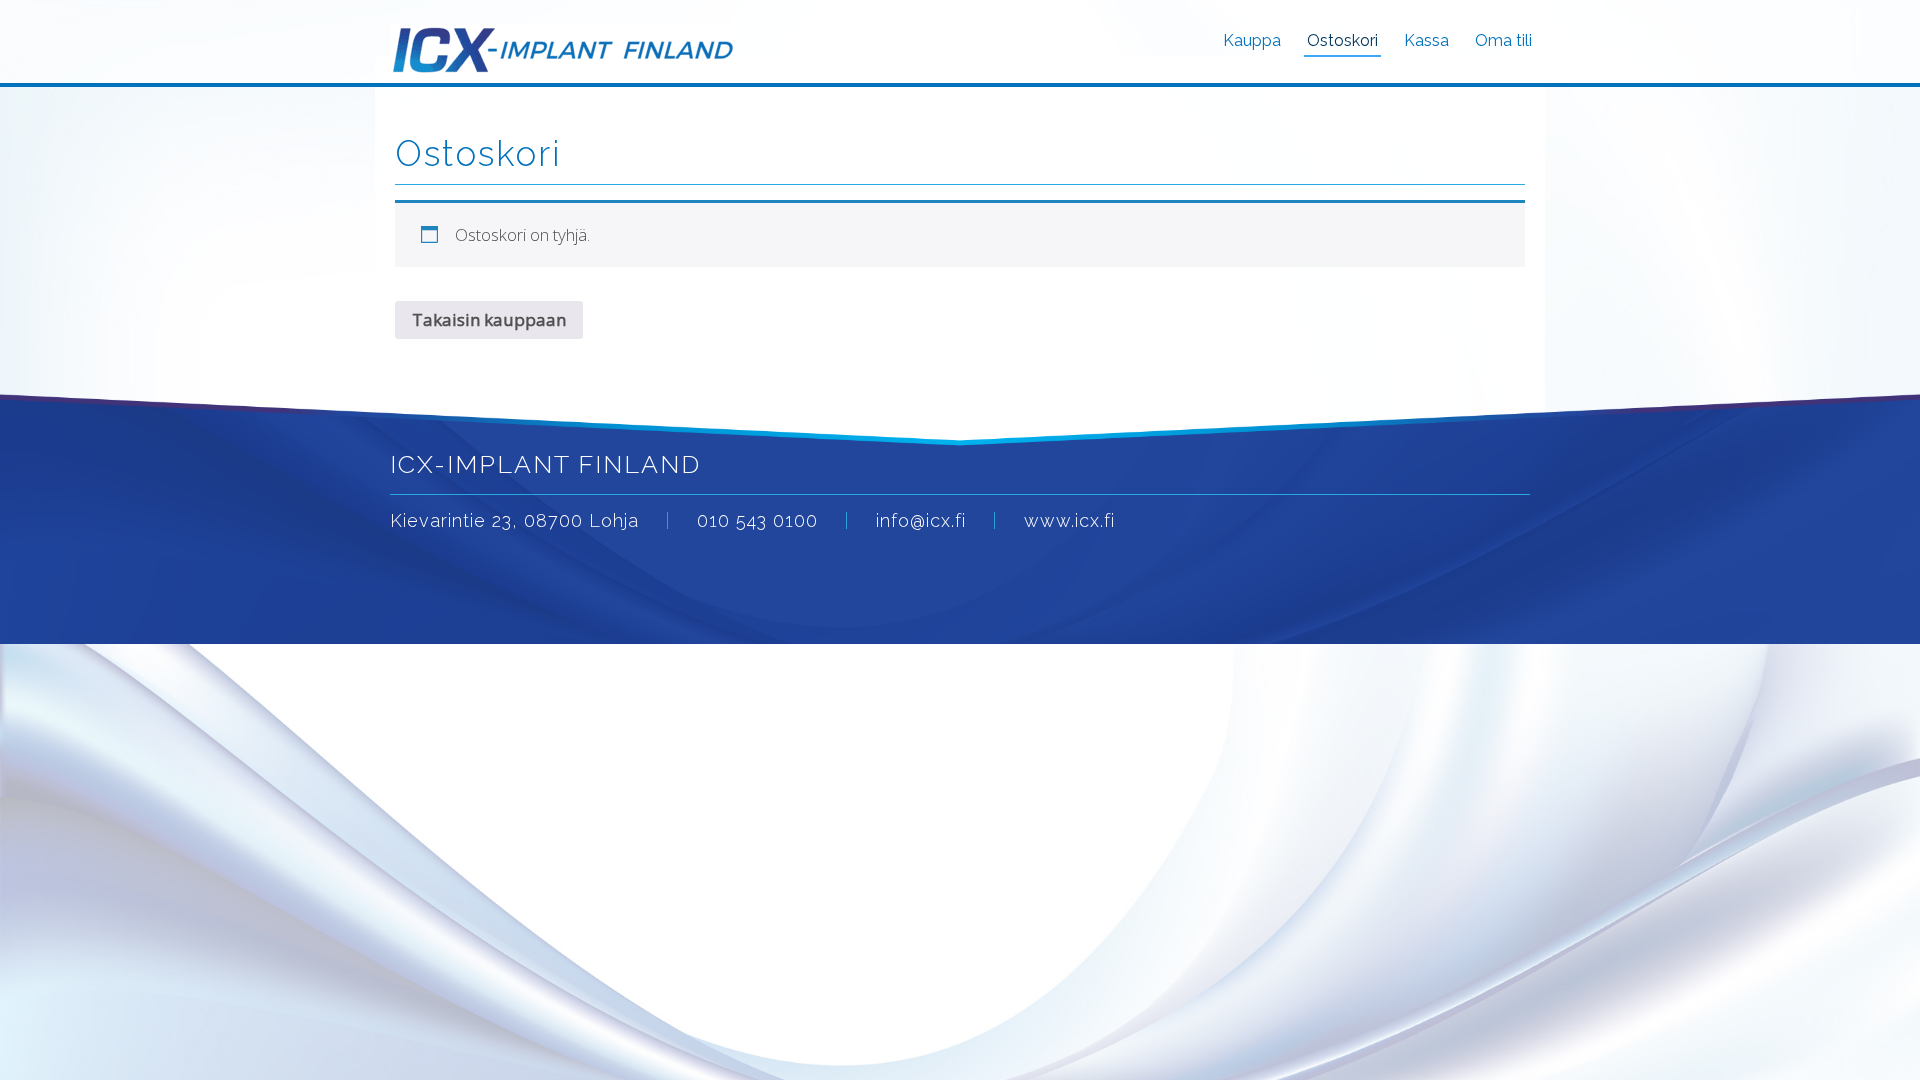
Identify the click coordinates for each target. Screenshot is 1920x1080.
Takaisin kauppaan (489, 319)
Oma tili (1503, 40)
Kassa (1426, 40)
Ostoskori (1342, 40)
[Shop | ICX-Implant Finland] (563, 40)
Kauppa (1252, 40)
